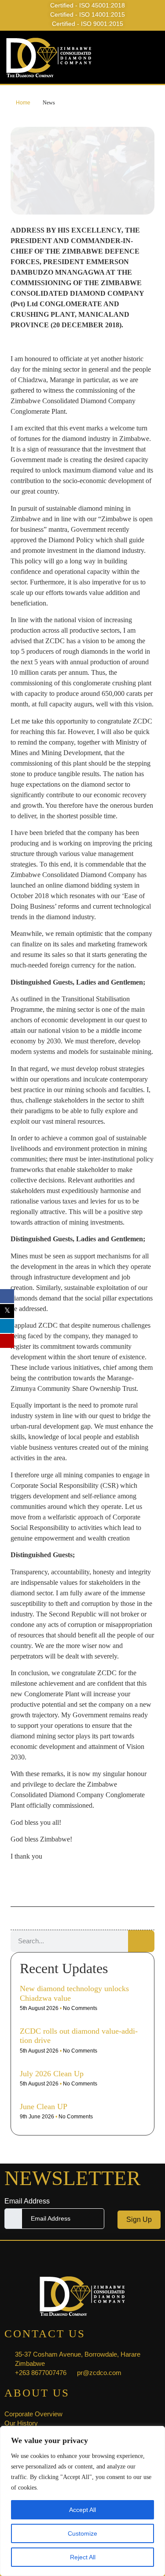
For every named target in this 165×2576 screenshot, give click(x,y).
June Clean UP (44, 2107)
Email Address (27, 2201)
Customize (82, 2533)
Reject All (83, 2557)
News (49, 103)
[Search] (141, 1941)
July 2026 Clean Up (52, 2074)
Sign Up (139, 2220)
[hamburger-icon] (151, 57)
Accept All (82, 2510)
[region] (82, 2501)
